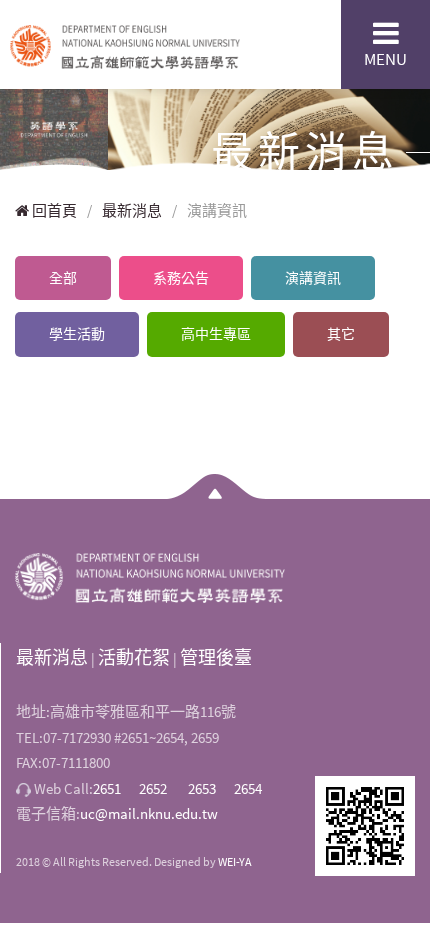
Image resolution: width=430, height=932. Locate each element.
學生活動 (77, 334)
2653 (202, 788)
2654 (248, 788)
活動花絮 (134, 657)
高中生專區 (216, 334)
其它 (341, 334)
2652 (153, 788)
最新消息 (132, 210)
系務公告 (181, 278)
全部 (63, 278)
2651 (107, 788)
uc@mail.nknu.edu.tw (149, 813)
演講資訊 (313, 278)
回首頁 (53, 210)
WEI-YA (235, 861)
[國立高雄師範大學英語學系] (125, 44)
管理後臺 (216, 657)
